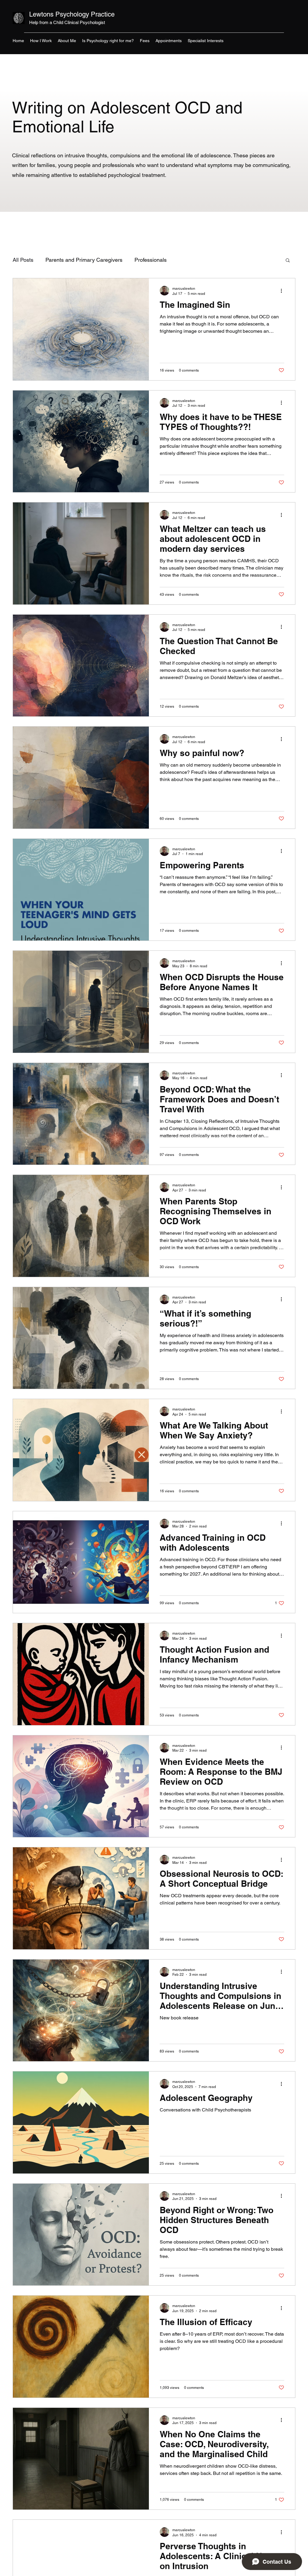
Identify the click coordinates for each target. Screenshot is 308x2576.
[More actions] (283, 291)
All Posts (23, 260)
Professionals (151, 260)
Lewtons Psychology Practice (72, 14)
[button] (288, 261)
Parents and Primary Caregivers (84, 260)
